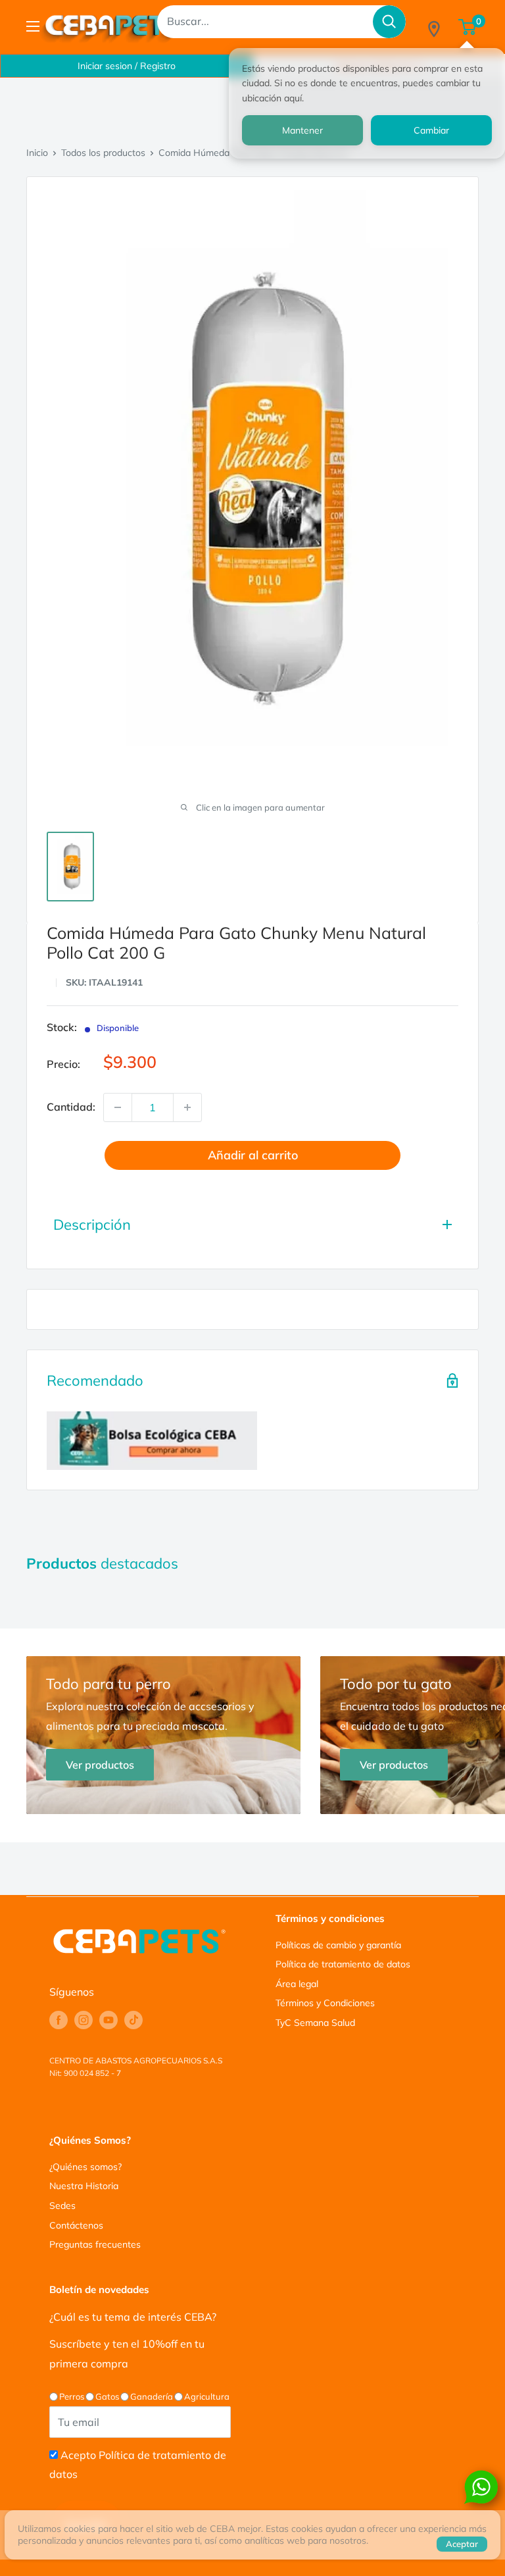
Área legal (297, 1984)
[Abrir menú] (33, 26)
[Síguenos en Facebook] (59, 2020)
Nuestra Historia (84, 2186)
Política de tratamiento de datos (343, 1964)
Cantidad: (71, 1107)
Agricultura (207, 2396)
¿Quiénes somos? (85, 2167)
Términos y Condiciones (325, 2003)
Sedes (62, 2206)
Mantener (302, 130)
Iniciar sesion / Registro (127, 66)
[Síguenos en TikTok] (133, 2020)
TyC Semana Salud (315, 2023)
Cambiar (431, 130)
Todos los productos (103, 153)
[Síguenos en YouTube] (108, 2020)
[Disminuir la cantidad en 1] (118, 1107)
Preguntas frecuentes (95, 2244)
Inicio (37, 153)
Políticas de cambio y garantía (338, 1945)
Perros (72, 2396)
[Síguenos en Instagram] (84, 2020)
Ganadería (152, 2396)
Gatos (107, 2396)
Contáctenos (76, 2225)
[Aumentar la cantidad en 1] (187, 1107)
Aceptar (462, 2544)
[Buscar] (389, 22)
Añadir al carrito (253, 1155)
